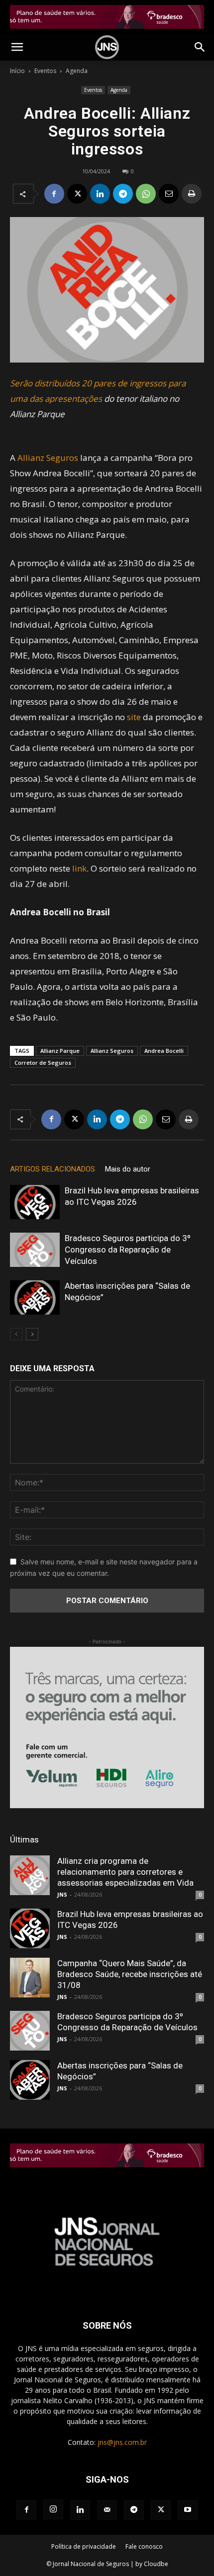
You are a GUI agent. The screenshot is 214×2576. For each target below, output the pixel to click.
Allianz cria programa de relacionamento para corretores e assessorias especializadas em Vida (125, 1872)
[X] (77, 194)
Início (17, 71)
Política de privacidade (84, 2546)
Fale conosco (144, 2546)
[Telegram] (123, 194)
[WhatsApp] (146, 194)
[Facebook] (54, 194)
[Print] (192, 194)
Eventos (45, 71)
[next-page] (32, 1334)
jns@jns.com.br (122, 2442)
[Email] (169, 194)
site (134, 717)
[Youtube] (188, 2510)
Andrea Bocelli (164, 1051)
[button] (17, 47)
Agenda (77, 71)
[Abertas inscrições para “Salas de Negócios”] (35, 1297)
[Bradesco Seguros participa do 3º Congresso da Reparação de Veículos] (35, 1250)
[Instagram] (53, 2509)
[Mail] (107, 2510)
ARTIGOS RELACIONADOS (53, 1169)
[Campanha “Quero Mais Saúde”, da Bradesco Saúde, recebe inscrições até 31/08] (30, 1978)
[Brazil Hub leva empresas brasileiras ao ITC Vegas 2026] (35, 1202)
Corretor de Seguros (43, 1063)
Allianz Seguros (48, 458)
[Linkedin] (100, 194)
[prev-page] (16, 1334)
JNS (62, 1894)
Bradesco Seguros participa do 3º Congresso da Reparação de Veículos (128, 1250)
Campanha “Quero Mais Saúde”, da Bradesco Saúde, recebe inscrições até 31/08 (130, 1974)
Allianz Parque (60, 1051)
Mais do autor (128, 1169)
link (79, 868)
